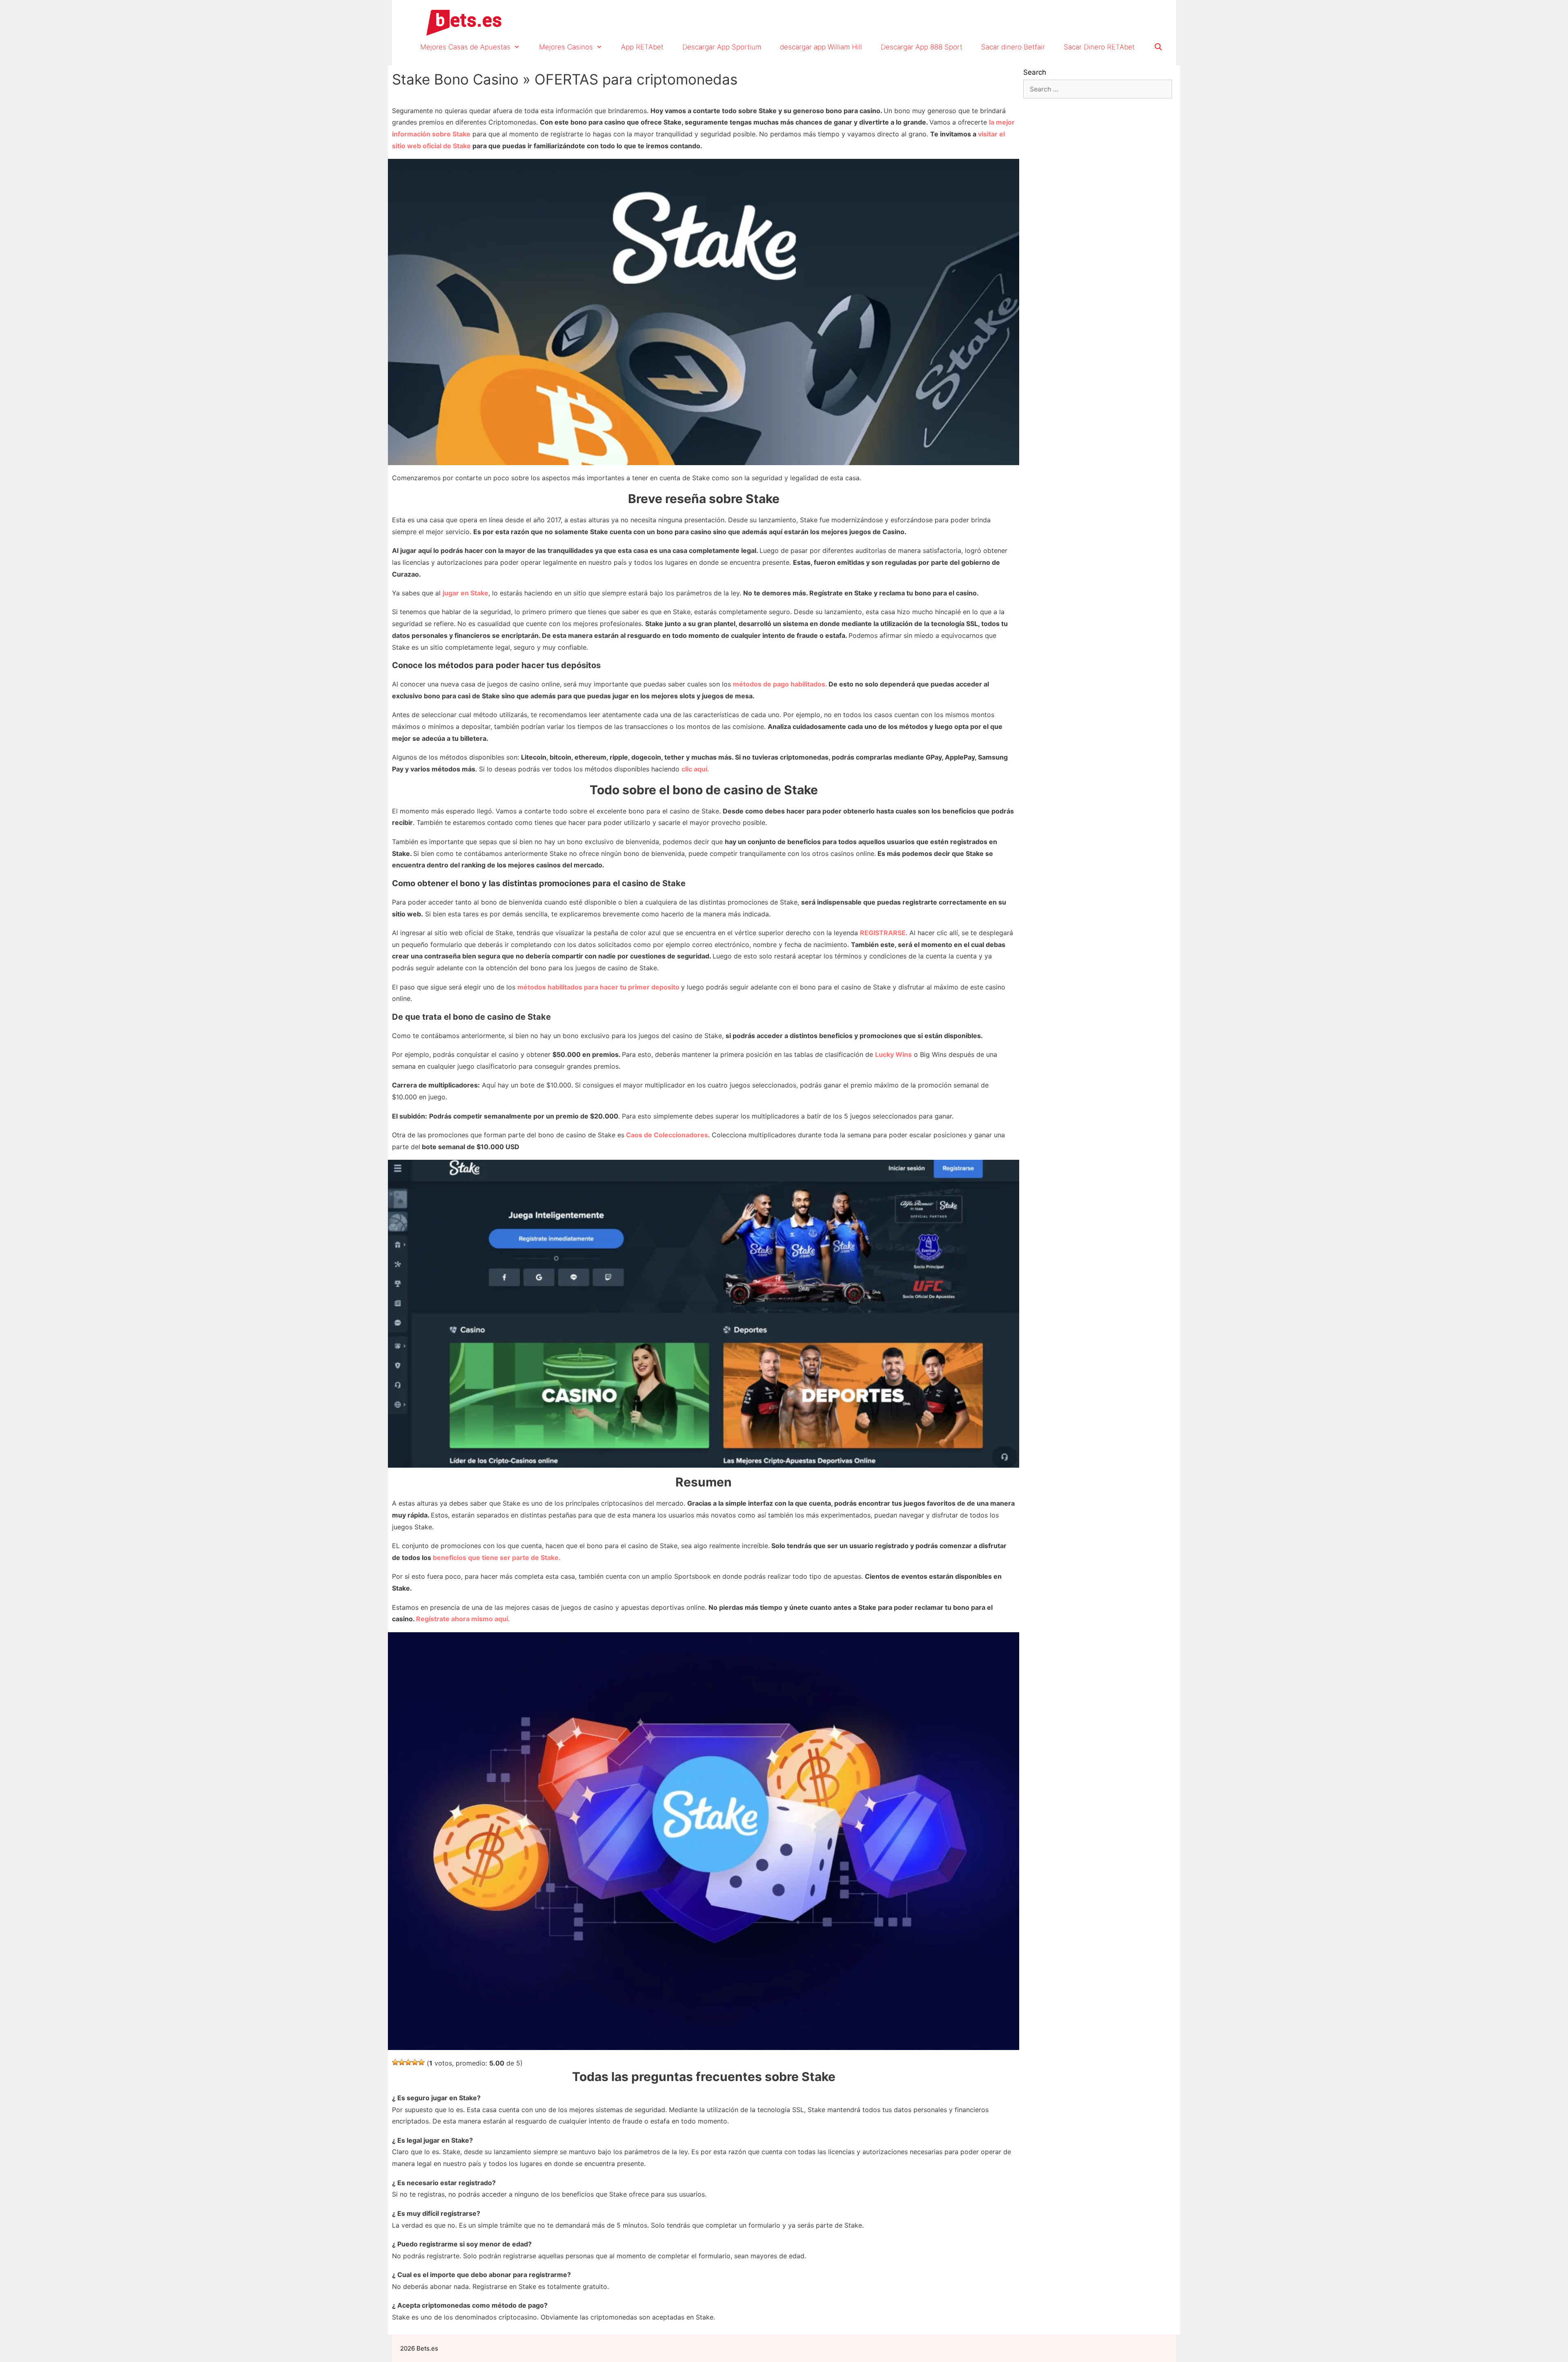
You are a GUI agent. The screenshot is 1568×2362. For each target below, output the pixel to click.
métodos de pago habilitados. (781, 684)
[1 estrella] (395, 2062)
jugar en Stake (465, 593)
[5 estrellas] (421, 2062)
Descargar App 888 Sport (922, 47)
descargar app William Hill (821, 47)
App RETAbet (642, 47)
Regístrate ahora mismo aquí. (463, 1619)
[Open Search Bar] (1158, 47)
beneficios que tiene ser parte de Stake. (496, 1558)
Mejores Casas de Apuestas (465, 47)
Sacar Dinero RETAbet (1099, 47)
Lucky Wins (893, 1054)
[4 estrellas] (415, 2062)
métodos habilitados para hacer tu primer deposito (599, 987)
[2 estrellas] (402, 2062)
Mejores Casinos (566, 47)
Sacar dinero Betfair (1013, 47)
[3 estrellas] (408, 2062)
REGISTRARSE (883, 933)
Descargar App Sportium (722, 47)
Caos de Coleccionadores (667, 1135)
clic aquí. (695, 769)
